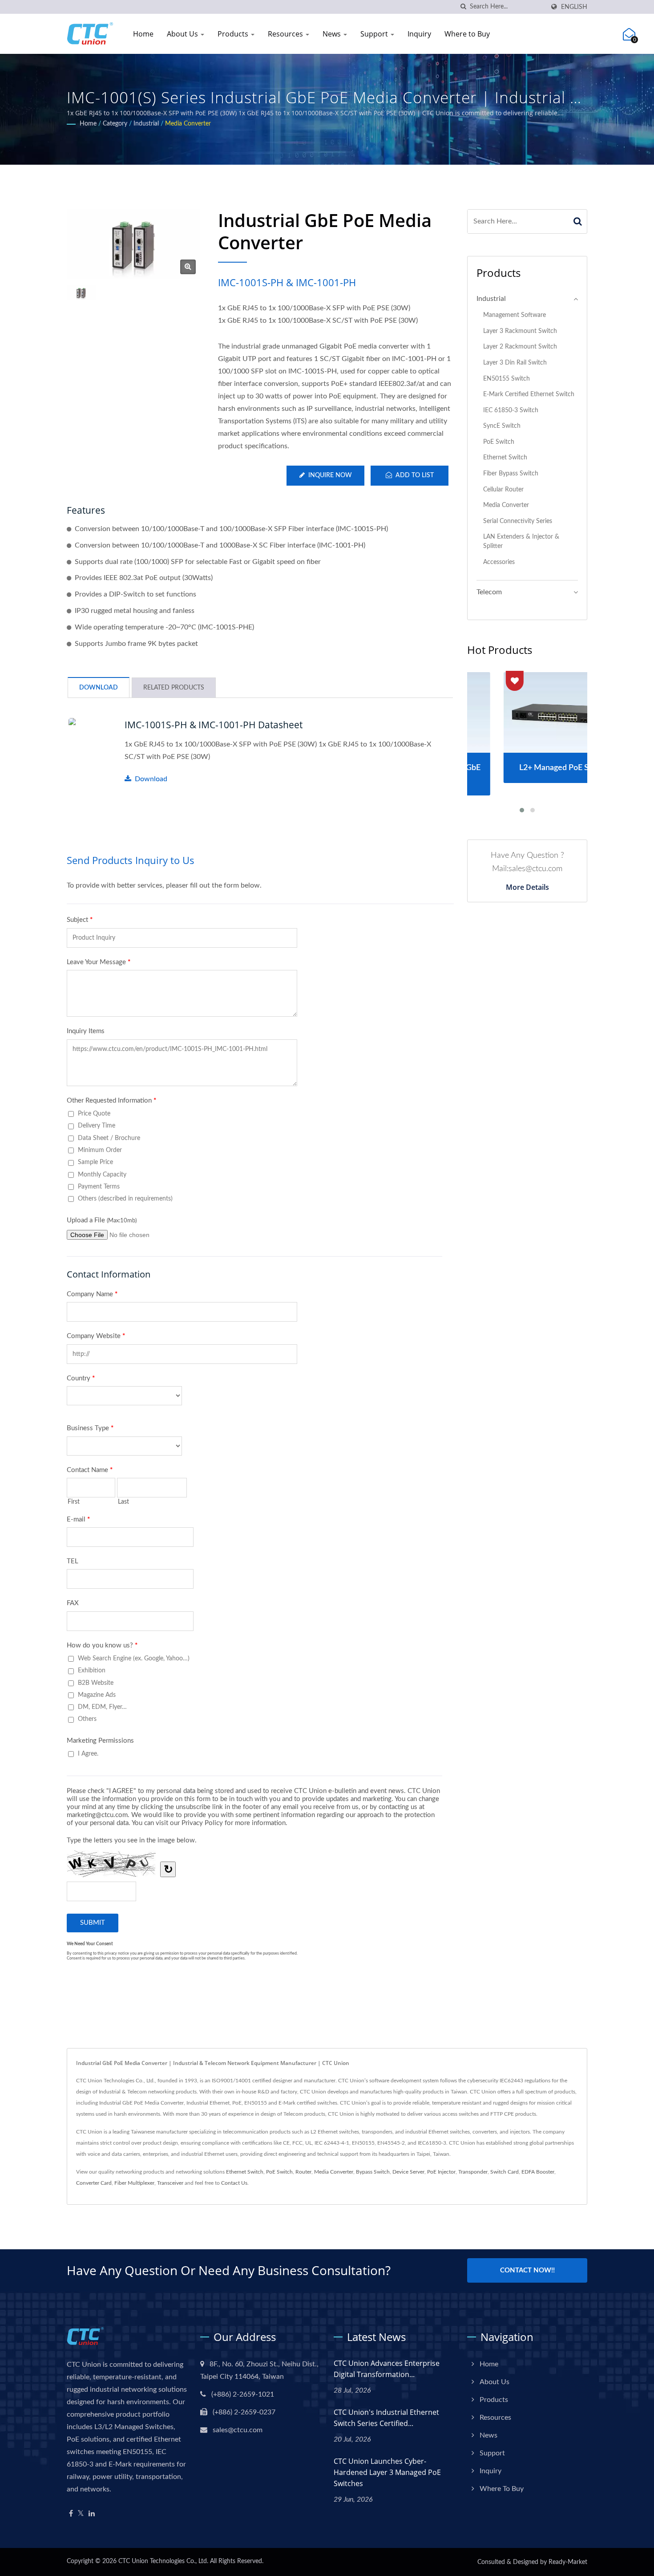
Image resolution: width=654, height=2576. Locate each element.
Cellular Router (503, 489)
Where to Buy (467, 34)
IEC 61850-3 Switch (511, 410)
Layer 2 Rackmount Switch (520, 347)
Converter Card (94, 2183)
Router (303, 2172)
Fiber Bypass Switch (511, 473)
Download (151, 779)
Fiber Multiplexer (134, 2183)
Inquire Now (330, 475)
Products (234, 34)
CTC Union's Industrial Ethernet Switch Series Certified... (386, 2418)
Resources (286, 34)
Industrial (146, 124)
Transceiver (170, 2183)
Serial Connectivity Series (518, 521)
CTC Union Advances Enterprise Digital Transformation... (387, 2369)
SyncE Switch (502, 426)
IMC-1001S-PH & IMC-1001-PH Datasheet (214, 725)
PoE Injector (441, 2172)
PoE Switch (499, 442)
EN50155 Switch (507, 379)
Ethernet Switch (505, 457)
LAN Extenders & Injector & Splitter (521, 541)
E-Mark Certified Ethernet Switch (529, 394)
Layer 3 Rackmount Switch (520, 331)
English (574, 7)
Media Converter (188, 124)
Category (115, 124)
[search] (463, 7)
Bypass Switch (373, 2172)
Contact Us (234, 2183)
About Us (183, 34)
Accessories (499, 562)
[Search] (578, 221)
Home (143, 34)
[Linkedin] (92, 2514)
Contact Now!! (527, 2270)
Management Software (515, 315)
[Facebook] (71, 2514)
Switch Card (505, 2172)
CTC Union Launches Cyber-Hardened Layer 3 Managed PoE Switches (387, 2472)
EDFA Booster (538, 2172)
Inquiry (419, 34)
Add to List (415, 475)
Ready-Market (568, 2562)
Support (375, 34)
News (333, 34)
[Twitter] (81, 2514)
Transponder (473, 2172)
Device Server (408, 2172)
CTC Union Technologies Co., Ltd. (163, 2561)
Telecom (489, 592)
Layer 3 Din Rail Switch (515, 363)
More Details (527, 887)
